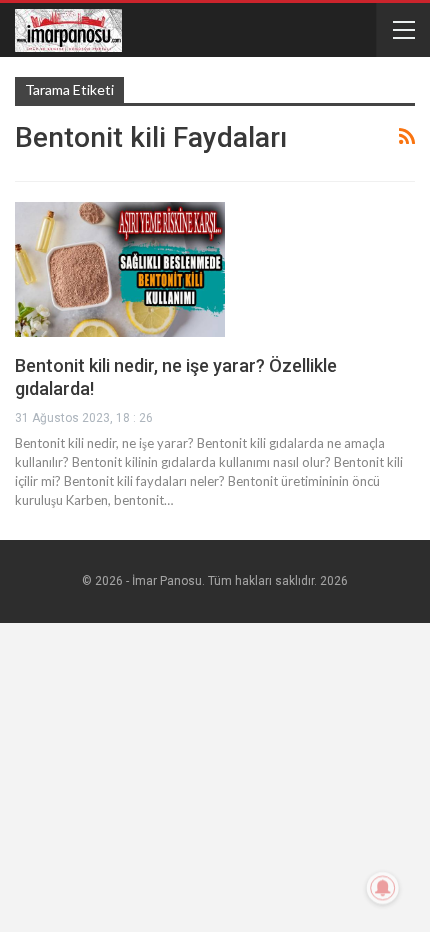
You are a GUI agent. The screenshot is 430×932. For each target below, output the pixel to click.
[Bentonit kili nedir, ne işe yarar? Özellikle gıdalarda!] (120, 269)
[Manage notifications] (383, 888)
